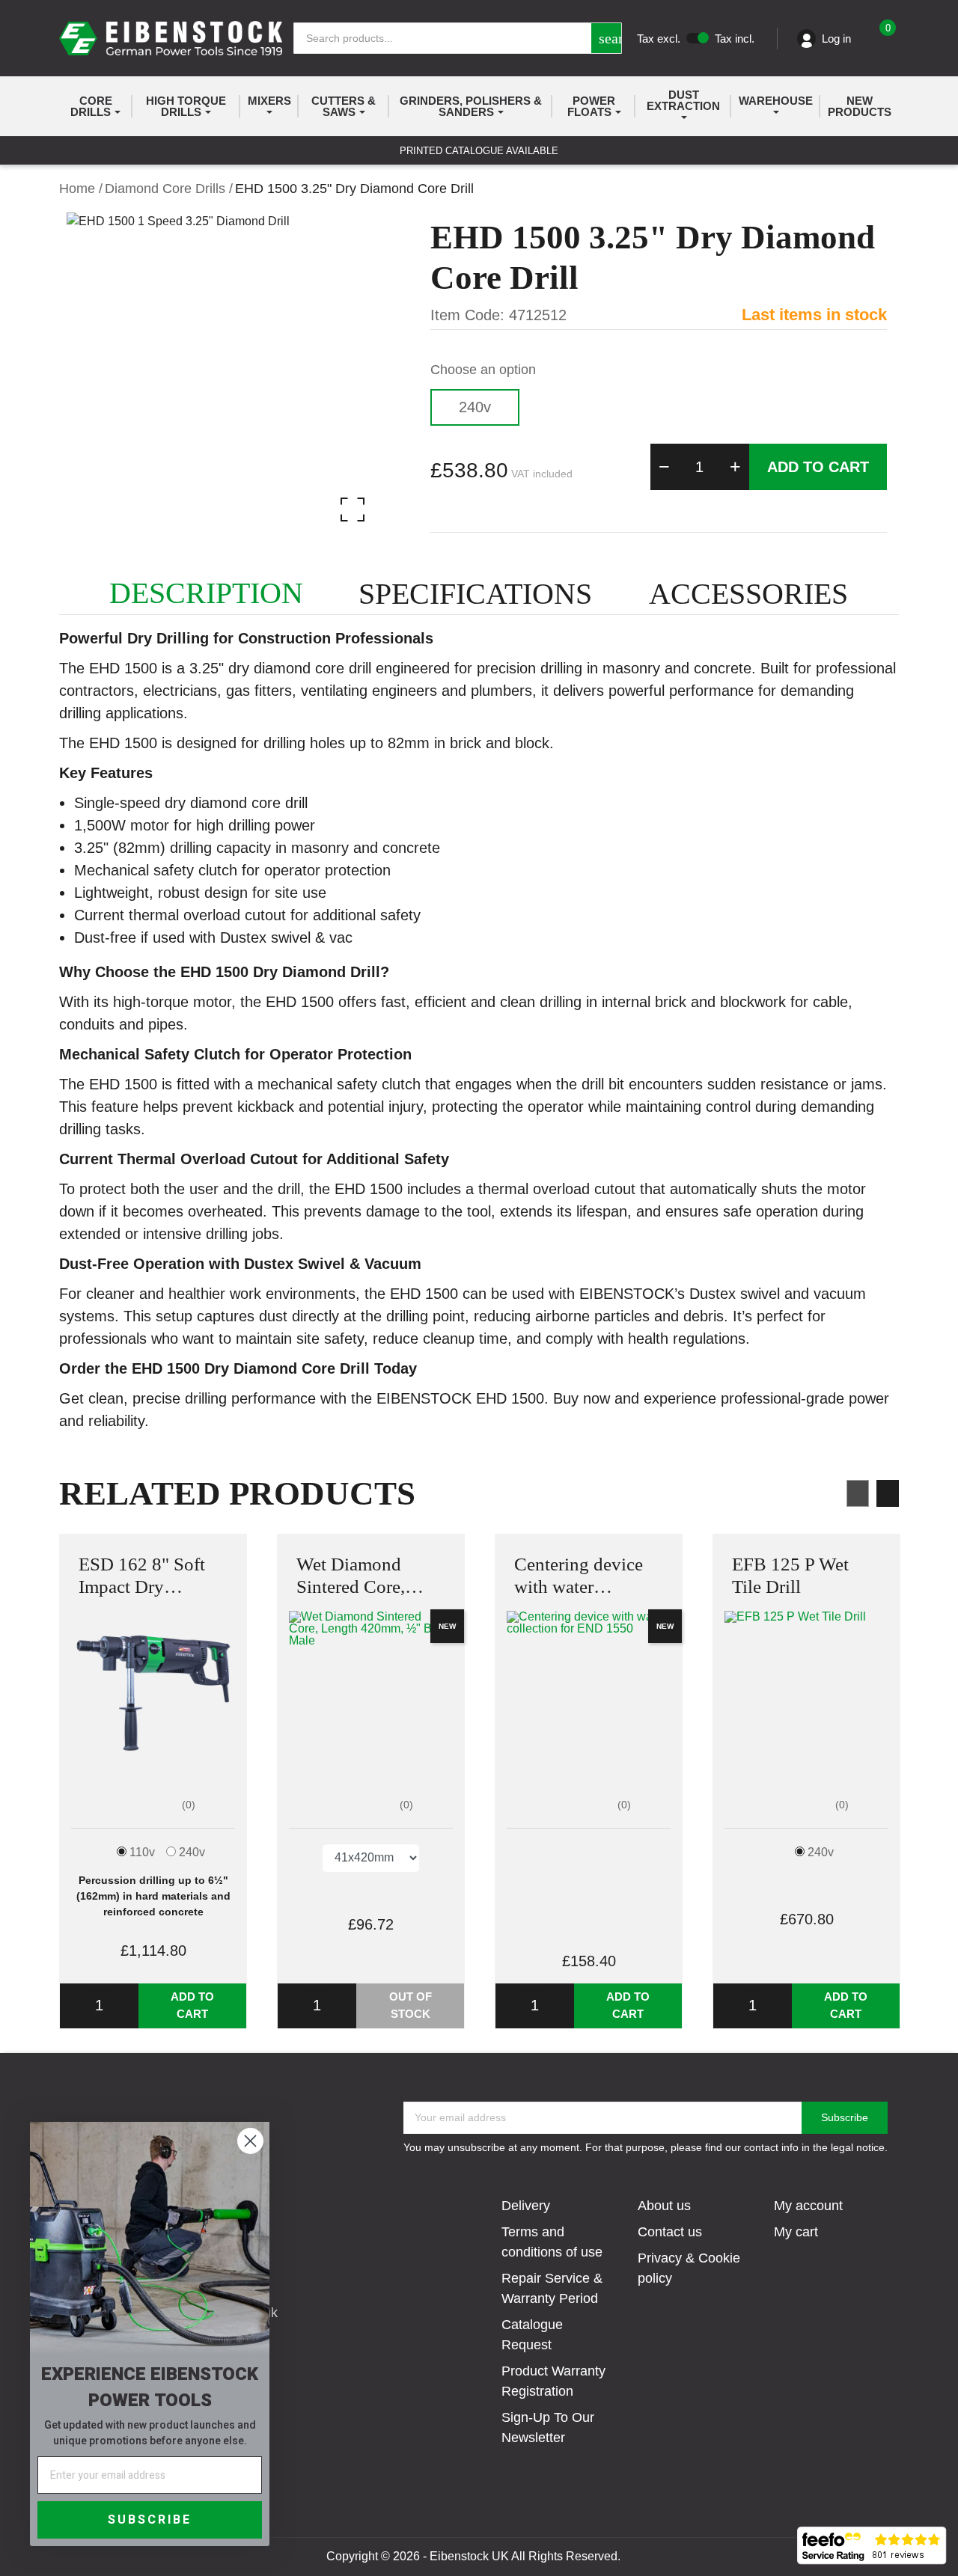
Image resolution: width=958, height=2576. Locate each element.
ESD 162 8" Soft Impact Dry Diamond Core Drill (142, 1576)
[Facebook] (464, 2516)
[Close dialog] (250, 2141)
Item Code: (467, 315)
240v (475, 407)
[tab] (206, 593)
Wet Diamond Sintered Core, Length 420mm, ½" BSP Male (370, 1576)
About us (664, 2206)
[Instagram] (494, 2516)
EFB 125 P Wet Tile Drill (790, 1575)
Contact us (670, 2232)
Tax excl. (659, 39)
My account (808, 2206)
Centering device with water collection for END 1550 (586, 1576)
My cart (796, 2232)
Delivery (526, 2206)
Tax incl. (735, 39)
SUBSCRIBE (150, 2520)
